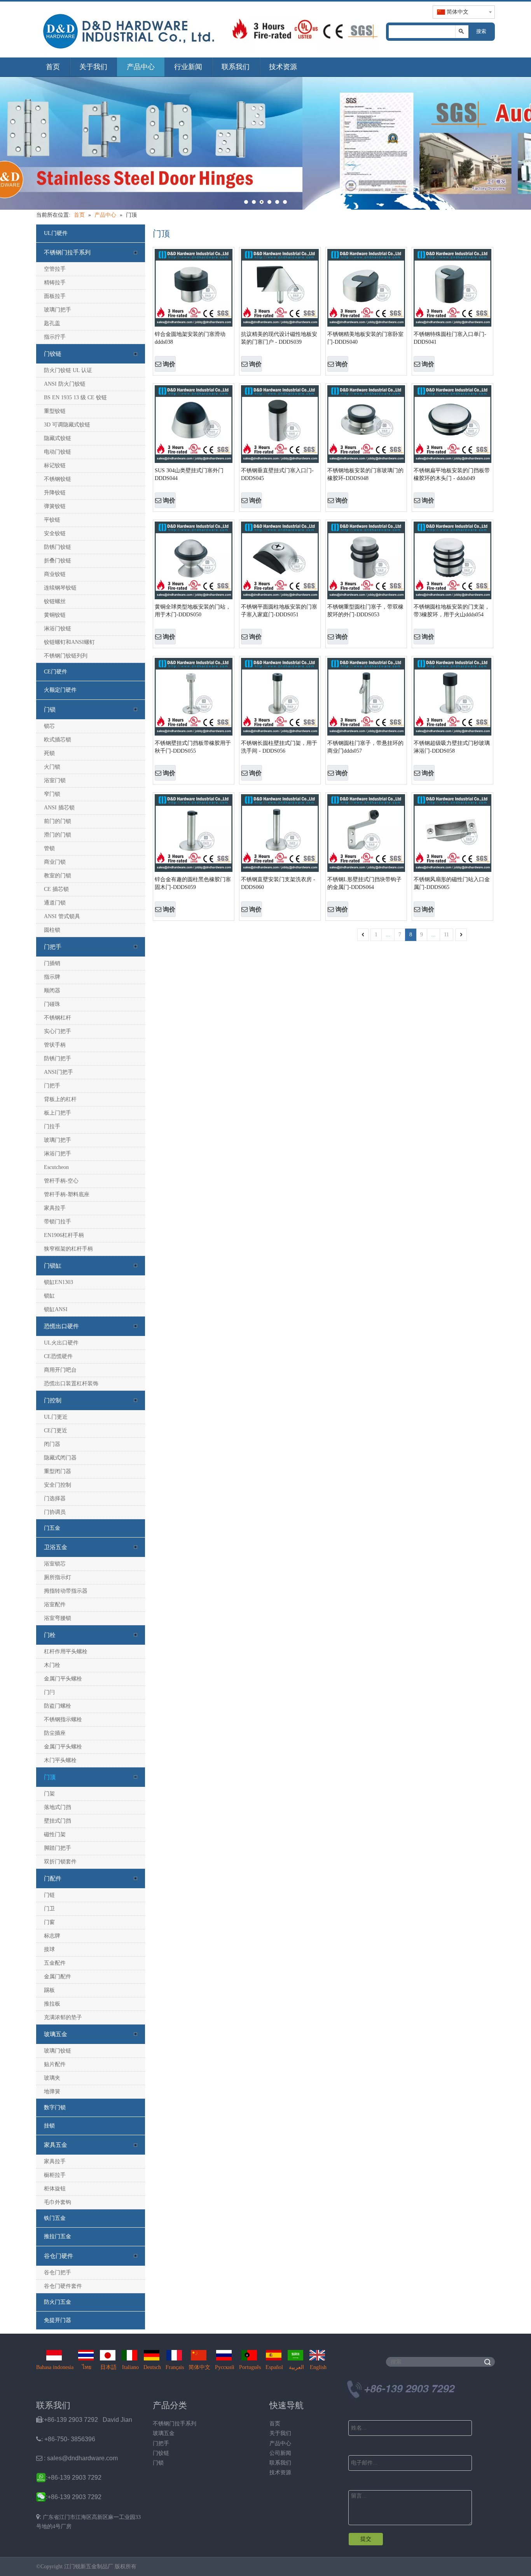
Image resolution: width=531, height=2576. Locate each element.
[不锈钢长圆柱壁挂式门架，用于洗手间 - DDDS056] (280, 697)
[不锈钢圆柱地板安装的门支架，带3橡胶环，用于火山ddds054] (452, 560)
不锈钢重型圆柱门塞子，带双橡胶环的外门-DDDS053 (365, 611)
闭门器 (52, 1444)
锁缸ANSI (56, 1309)
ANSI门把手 (59, 1072)
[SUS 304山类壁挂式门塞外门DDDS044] (194, 424)
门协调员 (55, 1512)
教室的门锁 (58, 876)
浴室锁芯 (55, 1564)
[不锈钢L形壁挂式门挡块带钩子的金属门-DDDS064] (366, 833)
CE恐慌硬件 (58, 1356)
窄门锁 (52, 794)
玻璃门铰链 (58, 2051)
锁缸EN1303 (59, 1282)
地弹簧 (52, 2092)
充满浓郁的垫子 (63, 2017)
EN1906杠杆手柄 (64, 1235)
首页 (53, 67)
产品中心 (141, 67)
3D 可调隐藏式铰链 (67, 425)
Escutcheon (56, 1167)
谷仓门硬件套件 (63, 2286)
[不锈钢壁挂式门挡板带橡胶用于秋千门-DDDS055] (194, 697)
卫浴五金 (56, 1547)
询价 (169, 364)
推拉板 (52, 2004)
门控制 (53, 1400)
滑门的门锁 (58, 835)
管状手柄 (55, 1045)
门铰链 (53, 354)
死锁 (49, 753)
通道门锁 (55, 903)
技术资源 (283, 67)
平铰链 (52, 520)
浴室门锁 (55, 780)
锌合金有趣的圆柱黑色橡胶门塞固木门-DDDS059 (193, 883)
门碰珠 (52, 1004)
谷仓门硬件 (59, 2256)
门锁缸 (53, 1266)
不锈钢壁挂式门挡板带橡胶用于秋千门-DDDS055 (193, 747)
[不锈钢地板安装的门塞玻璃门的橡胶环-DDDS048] (366, 424)
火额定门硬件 (60, 690)
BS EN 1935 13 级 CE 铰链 (75, 397)
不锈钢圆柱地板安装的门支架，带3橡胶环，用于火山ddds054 (452, 611)
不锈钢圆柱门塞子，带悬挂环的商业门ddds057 (365, 747)
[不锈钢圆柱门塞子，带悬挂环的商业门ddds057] (366, 697)
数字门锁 (55, 2107)
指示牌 (52, 977)
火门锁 (52, 767)
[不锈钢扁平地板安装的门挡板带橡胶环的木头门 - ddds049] (452, 424)
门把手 (53, 947)
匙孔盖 (52, 323)
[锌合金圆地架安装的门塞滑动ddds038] (194, 288)
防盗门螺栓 (58, 1706)
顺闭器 (52, 991)
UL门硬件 (56, 233)
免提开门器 (58, 2320)
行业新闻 (188, 67)
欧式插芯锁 (58, 740)
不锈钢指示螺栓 (63, 1719)
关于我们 (93, 67)
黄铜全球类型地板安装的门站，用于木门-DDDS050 (193, 611)
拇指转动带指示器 (66, 1591)
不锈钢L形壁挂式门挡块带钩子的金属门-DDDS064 (364, 883)
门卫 (49, 1909)
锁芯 (49, 726)
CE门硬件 (56, 672)
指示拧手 (55, 337)
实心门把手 (58, 1031)
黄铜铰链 (55, 615)
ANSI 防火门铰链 (65, 384)
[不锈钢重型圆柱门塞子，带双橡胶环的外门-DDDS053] (366, 560)
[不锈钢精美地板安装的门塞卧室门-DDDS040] (366, 288)
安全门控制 (58, 1485)
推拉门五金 (58, 2236)
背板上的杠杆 (60, 1099)
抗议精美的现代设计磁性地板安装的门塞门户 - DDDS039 (279, 338)
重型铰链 (55, 411)
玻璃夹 (52, 2078)
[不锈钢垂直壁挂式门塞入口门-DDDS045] (280, 424)
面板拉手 (55, 296)
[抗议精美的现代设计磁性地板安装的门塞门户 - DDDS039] (280, 288)
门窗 (49, 1922)
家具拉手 (55, 1208)
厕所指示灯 (58, 1577)
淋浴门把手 (58, 1154)
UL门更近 (56, 1417)
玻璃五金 (56, 2034)
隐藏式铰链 (58, 438)
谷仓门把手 (58, 2272)
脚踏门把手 (58, 1848)
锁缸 (49, 1296)
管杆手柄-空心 (61, 1181)
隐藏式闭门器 (60, 1458)
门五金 (52, 1528)
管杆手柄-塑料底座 (67, 1194)
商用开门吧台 (60, 1370)
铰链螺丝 (55, 601)
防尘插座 (55, 1733)
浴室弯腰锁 (58, 1618)
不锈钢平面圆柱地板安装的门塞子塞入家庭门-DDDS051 (279, 611)
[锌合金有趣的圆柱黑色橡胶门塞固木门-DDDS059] (194, 833)
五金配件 (55, 1963)
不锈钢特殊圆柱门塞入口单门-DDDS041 (450, 338)
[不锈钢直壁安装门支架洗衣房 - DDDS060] (280, 833)
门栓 (50, 1635)
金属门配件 (58, 1977)
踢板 (49, 1990)
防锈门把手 (58, 1058)
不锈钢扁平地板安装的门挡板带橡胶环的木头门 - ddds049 (452, 474)
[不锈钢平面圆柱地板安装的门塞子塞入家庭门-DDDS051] (280, 560)
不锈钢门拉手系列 (67, 252)
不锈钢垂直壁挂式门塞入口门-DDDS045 (277, 474)
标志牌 (52, 1936)
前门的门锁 (58, 821)
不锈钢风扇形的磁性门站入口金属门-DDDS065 (452, 883)
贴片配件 (55, 2064)
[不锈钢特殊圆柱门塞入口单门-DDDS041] (452, 288)
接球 (49, 1949)
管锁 (49, 848)
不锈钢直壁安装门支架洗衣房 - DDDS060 (278, 883)
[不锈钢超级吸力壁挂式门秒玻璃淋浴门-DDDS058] (452, 697)
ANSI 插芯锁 (59, 808)
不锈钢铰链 (58, 479)
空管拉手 (55, 269)
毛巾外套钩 (58, 2202)
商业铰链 (55, 574)
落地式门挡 (58, 1807)
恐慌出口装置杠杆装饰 (71, 1384)
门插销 (52, 963)
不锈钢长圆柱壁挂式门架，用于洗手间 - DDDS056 (279, 747)
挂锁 (49, 2126)
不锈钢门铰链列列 (66, 656)
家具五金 (56, 2145)
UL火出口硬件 (61, 1343)
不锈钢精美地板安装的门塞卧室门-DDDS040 (365, 338)
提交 (366, 2539)
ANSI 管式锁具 (62, 916)
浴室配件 (55, 1605)
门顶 (50, 1777)
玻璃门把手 (58, 310)
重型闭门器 (58, 1471)
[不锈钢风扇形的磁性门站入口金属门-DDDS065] (452, 833)
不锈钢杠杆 (58, 1018)
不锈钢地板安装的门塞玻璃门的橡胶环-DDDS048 (365, 474)
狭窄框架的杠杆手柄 (68, 1249)
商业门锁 (55, 862)
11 (446, 935)
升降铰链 (55, 493)
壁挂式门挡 (58, 1821)
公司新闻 (280, 2453)
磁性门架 (55, 1834)
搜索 (481, 31)
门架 (49, 1794)
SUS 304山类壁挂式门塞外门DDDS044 (189, 474)
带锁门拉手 (58, 1222)
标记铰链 (55, 465)
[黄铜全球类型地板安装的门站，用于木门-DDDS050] (194, 560)
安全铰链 (55, 533)
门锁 (50, 710)
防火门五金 (58, 2302)
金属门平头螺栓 (63, 1679)
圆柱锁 (52, 930)
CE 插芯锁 (56, 889)
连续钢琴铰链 (60, 588)
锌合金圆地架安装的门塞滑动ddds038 (190, 338)
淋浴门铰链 (58, 629)
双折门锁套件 (60, 1862)
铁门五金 (55, 2218)
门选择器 (55, 1498)
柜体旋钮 (55, 2189)
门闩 (49, 1692)
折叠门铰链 (58, 561)
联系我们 (236, 67)
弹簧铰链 (55, 506)
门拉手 (52, 1126)
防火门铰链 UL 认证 (68, 370)
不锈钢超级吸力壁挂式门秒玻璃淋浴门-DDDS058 (452, 747)
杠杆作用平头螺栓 (66, 1652)
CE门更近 (56, 1431)
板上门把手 (58, 1113)
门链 (49, 1895)
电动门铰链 (58, 452)
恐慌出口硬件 (61, 1326)
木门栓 (52, 1665)
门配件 (53, 1879)
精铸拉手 (55, 283)
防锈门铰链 (58, 547)
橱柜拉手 (55, 2175)
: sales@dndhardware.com (77, 2458)
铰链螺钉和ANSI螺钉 (69, 642)
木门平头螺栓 (60, 1760)
